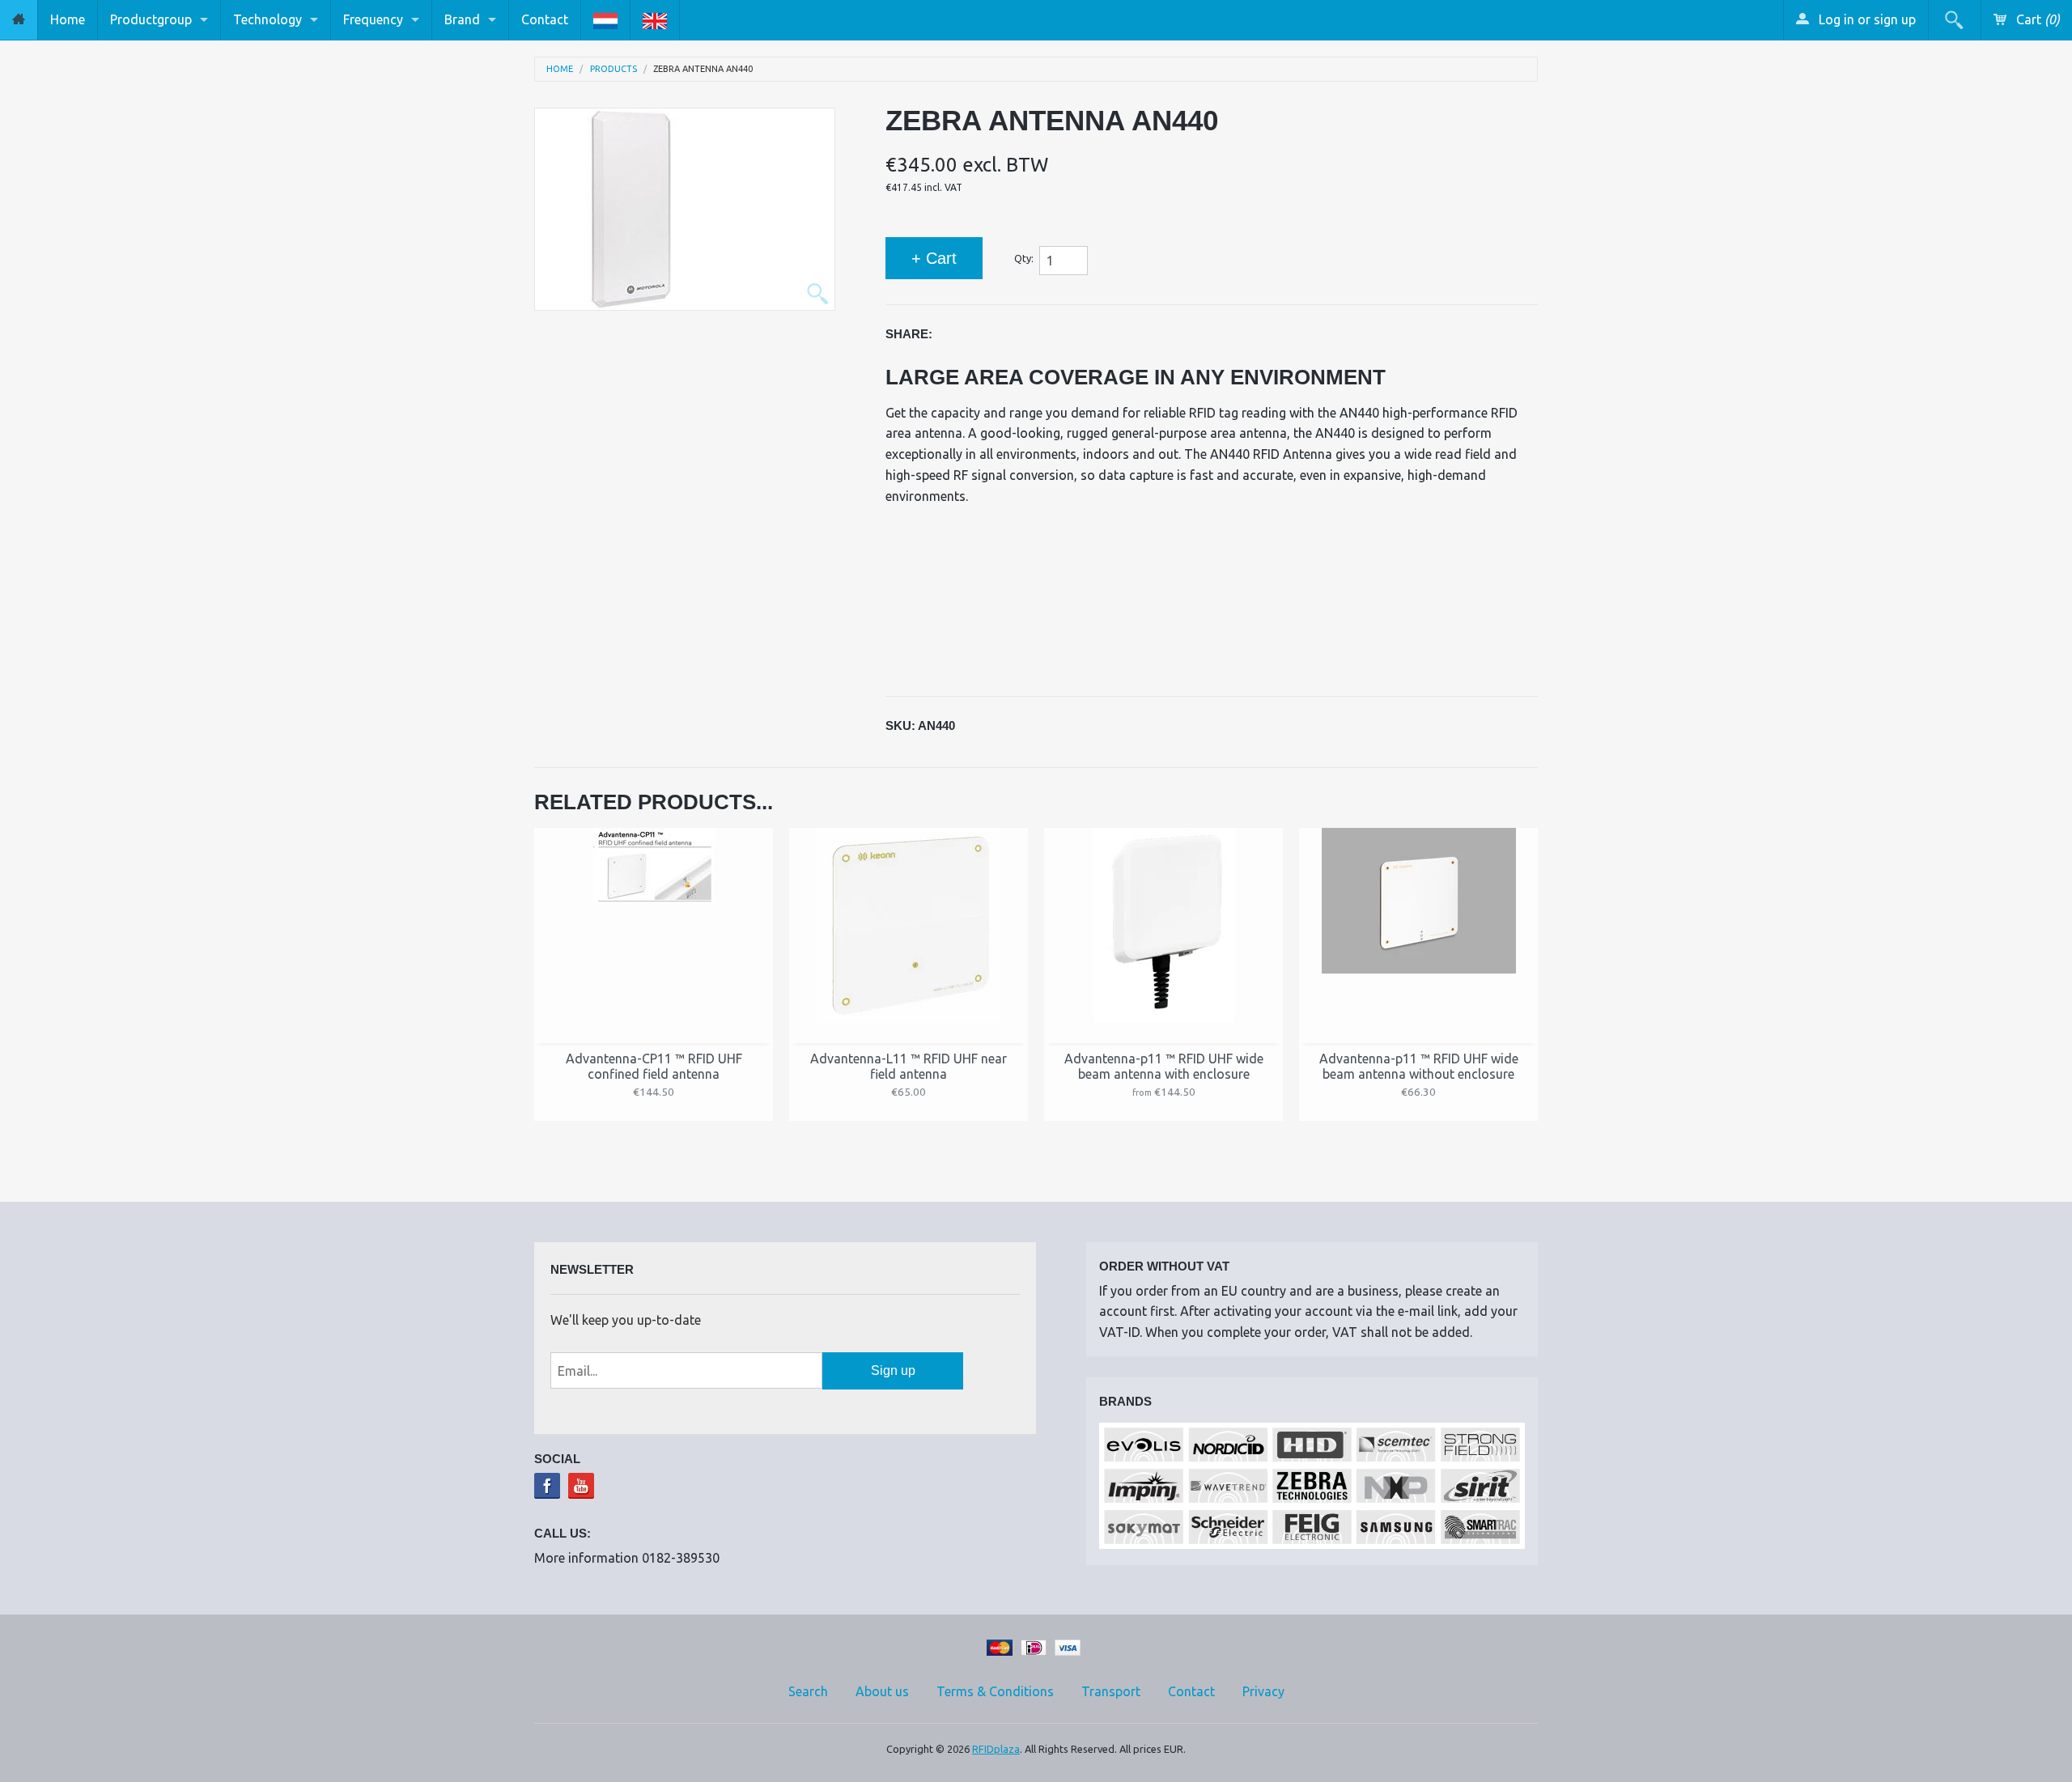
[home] (19, 20)
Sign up (893, 1370)
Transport (1111, 1691)
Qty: (1024, 258)
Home (68, 19)
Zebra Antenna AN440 (703, 69)
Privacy (1263, 1691)
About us (882, 1691)
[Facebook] (547, 1486)
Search (808, 1691)
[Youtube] (581, 1486)
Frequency (373, 19)
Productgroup (151, 19)
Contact (545, 19)
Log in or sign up (1866, 19)
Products (614, 69)
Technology (267, 19)
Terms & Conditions (995, 1691)
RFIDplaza (996, 1749)
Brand (462, 19)
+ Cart (934, 258)
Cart (2036, 19)
